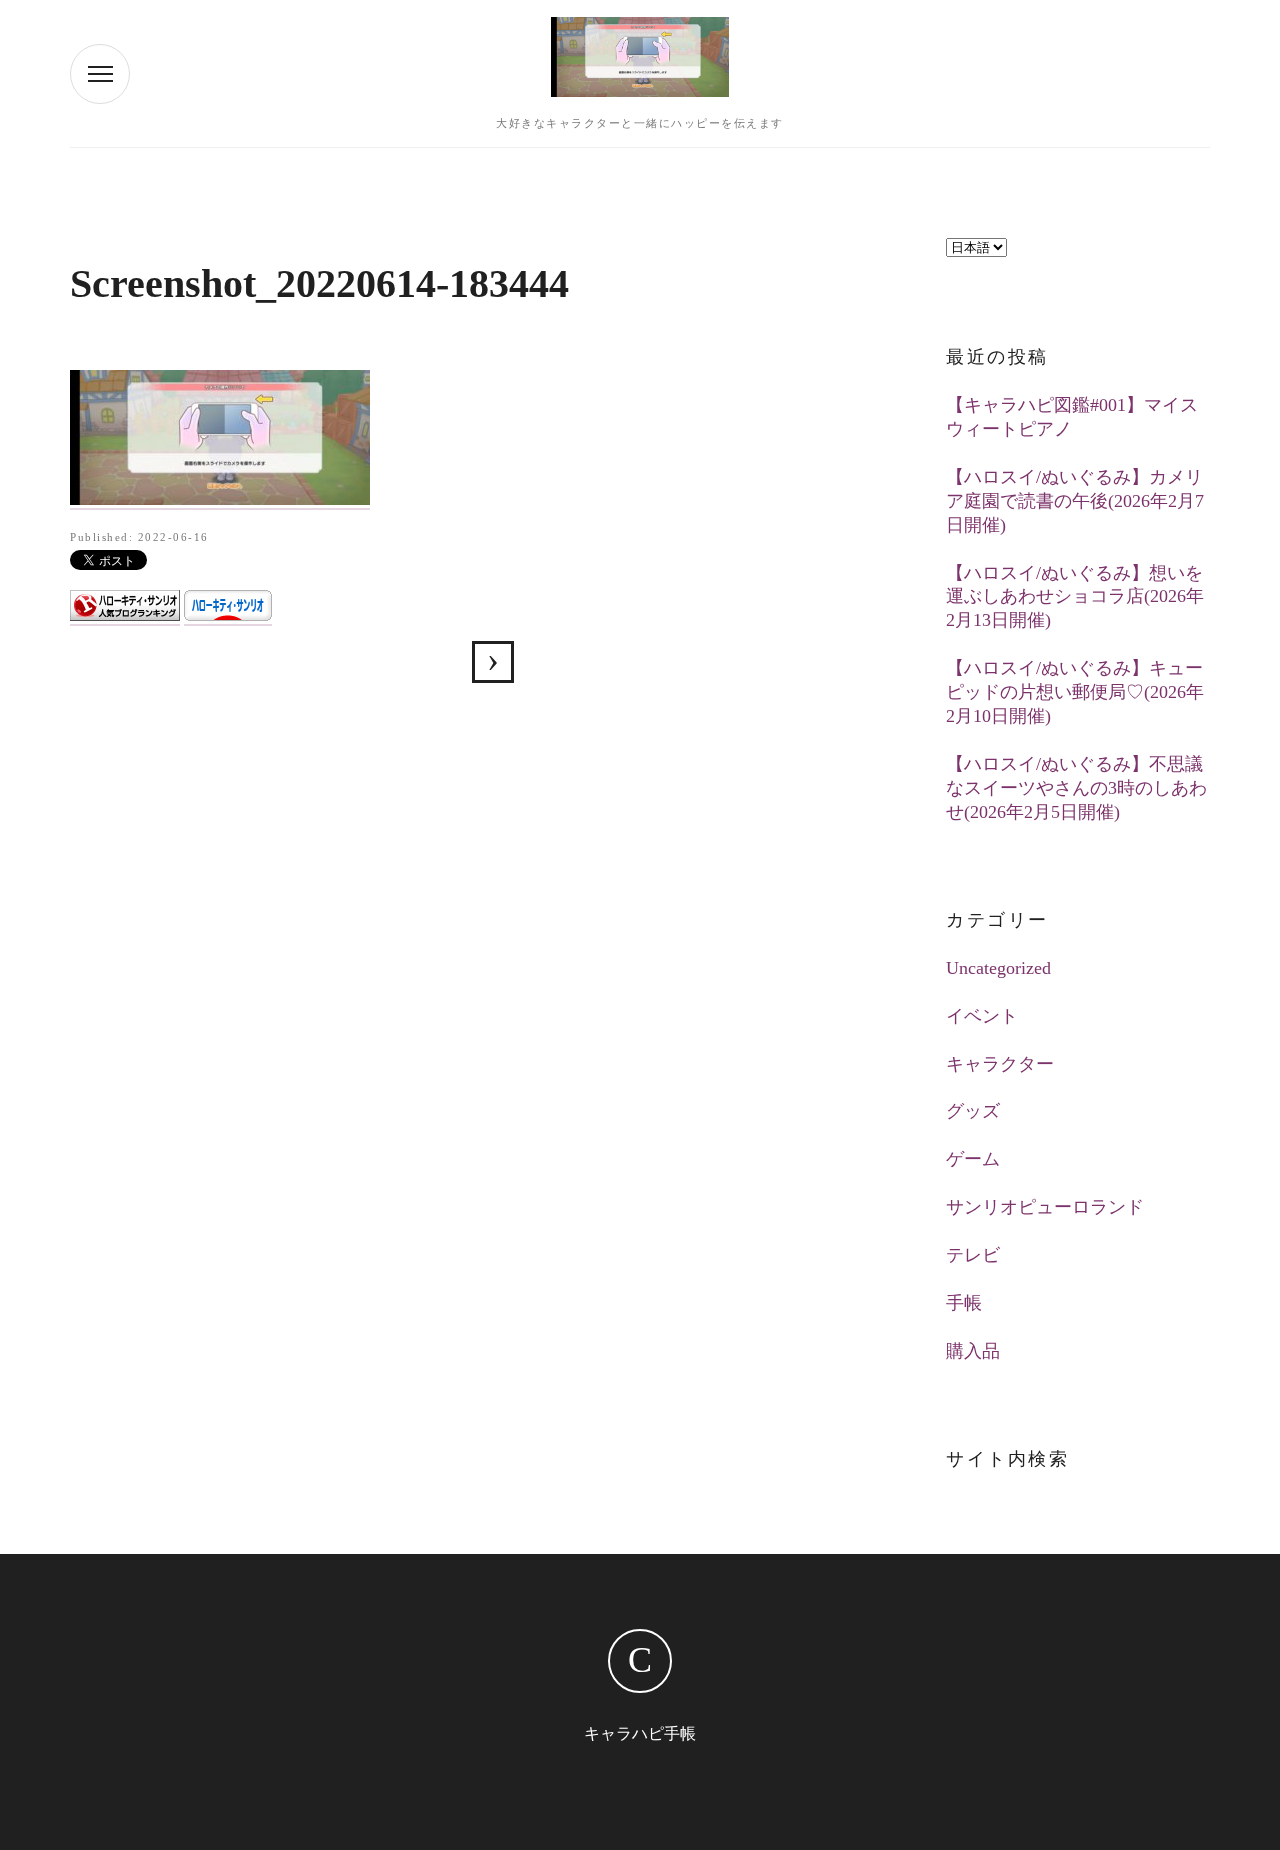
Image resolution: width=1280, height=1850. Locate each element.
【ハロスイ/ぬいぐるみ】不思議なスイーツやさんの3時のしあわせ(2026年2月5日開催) (1076, 788)
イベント (982, 1016)
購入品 (973, 1351)
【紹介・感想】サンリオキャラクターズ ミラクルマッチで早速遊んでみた (493, 662)
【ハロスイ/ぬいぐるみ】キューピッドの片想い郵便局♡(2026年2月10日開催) (1075, 692)
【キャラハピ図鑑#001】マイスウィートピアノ (1072, 417)
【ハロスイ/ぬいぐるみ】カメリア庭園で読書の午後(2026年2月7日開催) (1075, 501)
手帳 (964, 1303)
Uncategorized (998, 968)
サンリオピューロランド (1045, 1207)
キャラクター (1000, 1064)
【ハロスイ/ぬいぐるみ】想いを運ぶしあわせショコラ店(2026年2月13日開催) (1075, 597)
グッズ (973, 1111)
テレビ (973, 1255)
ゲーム (973, 1159)
